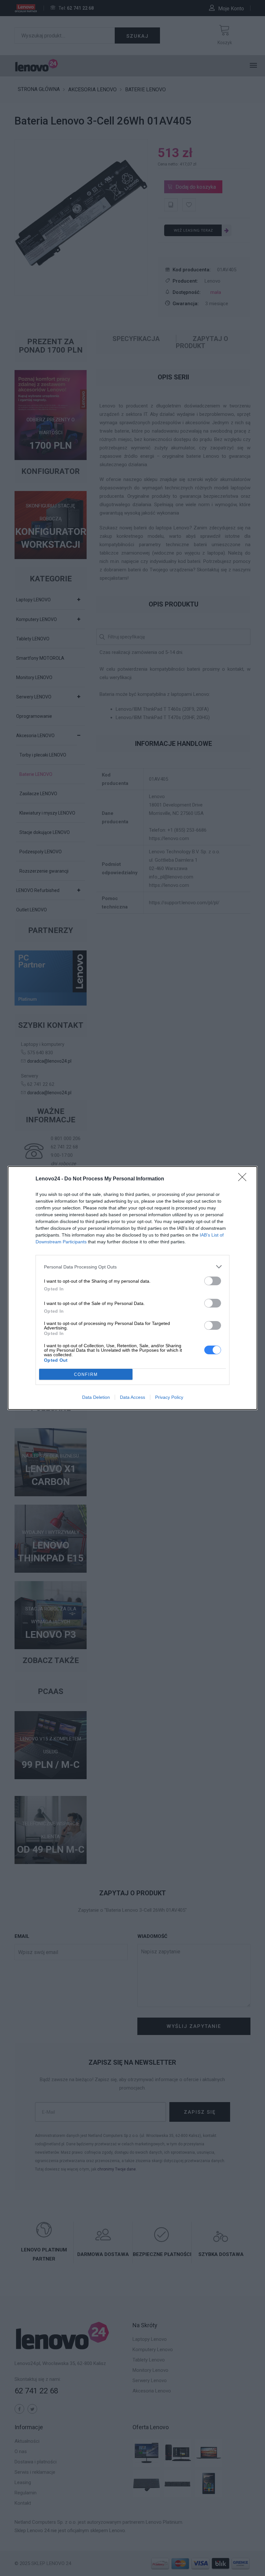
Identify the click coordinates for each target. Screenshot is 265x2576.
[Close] (244, 1179)
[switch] (213, 1281)
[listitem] (132, 1267)
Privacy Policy (169, 1397)
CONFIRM (86, 1374)
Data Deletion (96, 1397)
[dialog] (132, 1288)
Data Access (132, 1397)
